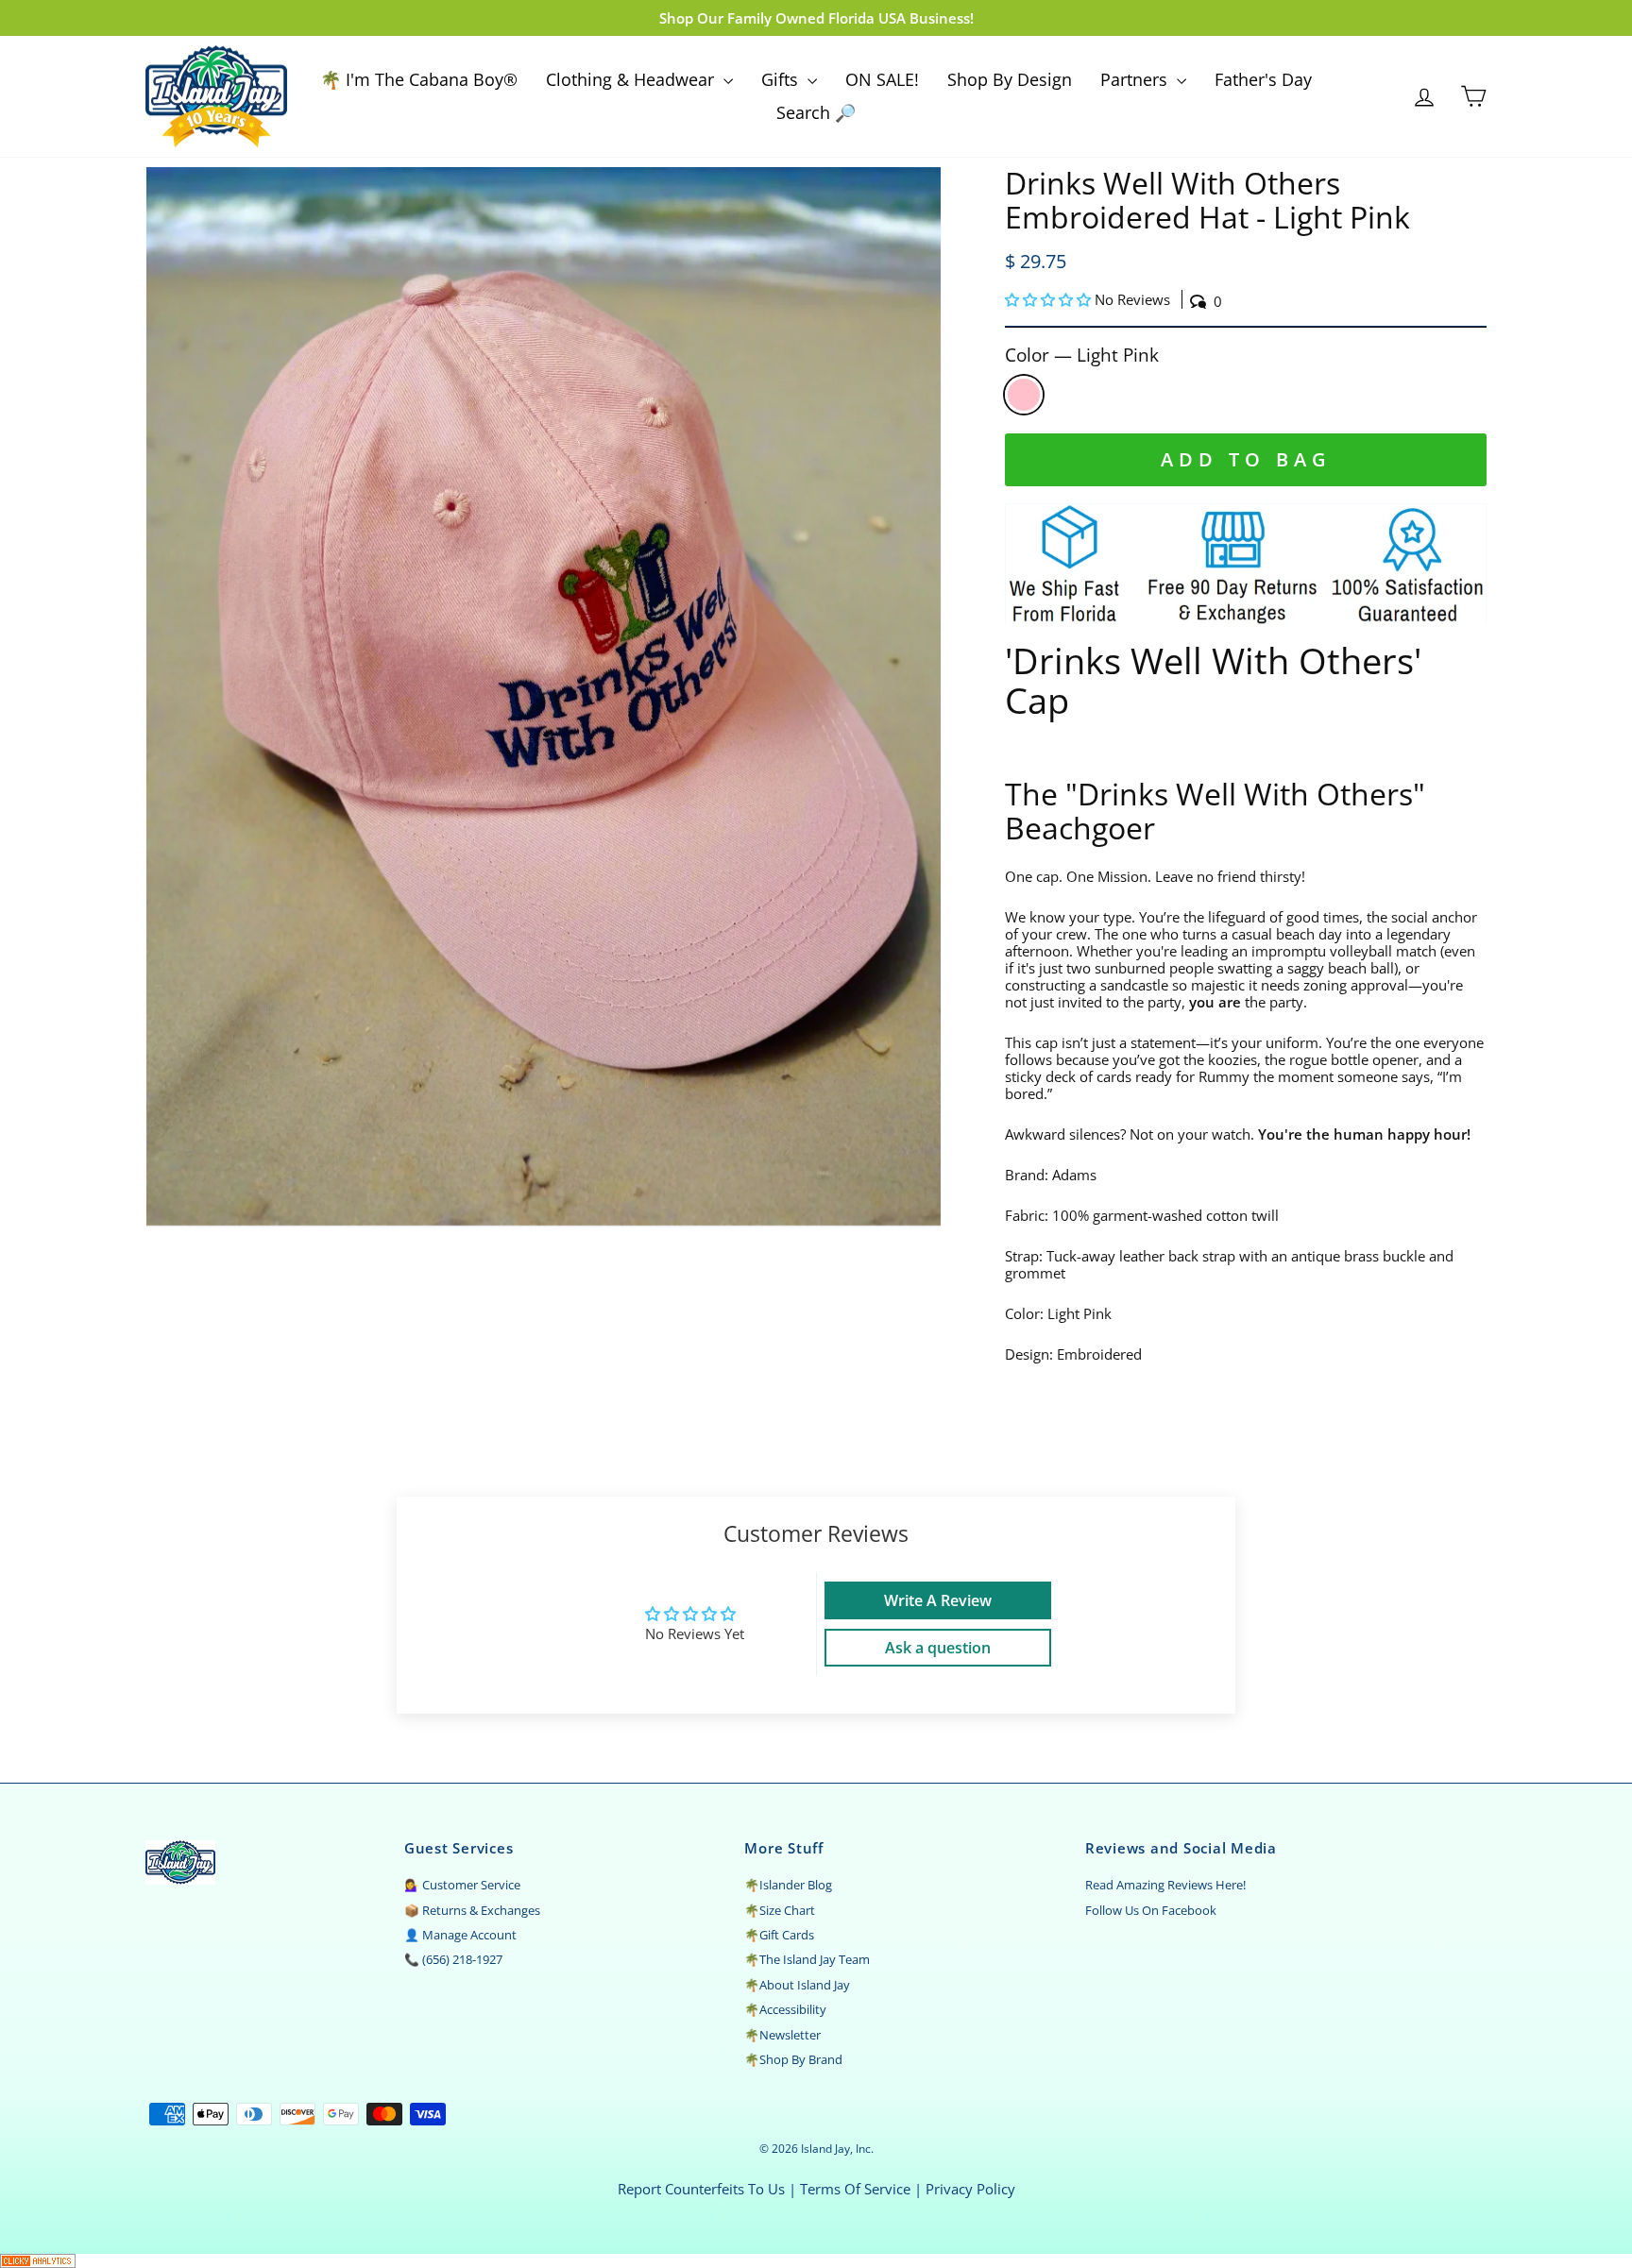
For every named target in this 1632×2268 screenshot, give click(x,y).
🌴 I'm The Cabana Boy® (419, 79)
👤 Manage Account (460, 1935)
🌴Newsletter (782, 2035)
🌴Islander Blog (788, 1885)
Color (1082, 355)
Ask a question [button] (938, 1648)
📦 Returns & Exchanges (472, 1910)
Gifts (782, 79)
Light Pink (1024, 395)
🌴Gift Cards (779, 1935)
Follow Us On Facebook (1151, 1910)
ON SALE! (882, 79)
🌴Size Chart (780, 1910)
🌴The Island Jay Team (807, 1959)
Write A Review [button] (938, 1600)
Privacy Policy (970, 2189)
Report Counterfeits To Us (701, 2189)
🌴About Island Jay (797, 1985)
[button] (1050, 299)
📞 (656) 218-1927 (453, 1959)
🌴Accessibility (785, 2009)
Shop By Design (1010, 79)
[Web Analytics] (816, 2261)
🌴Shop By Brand (793, 2059)
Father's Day (1263, 79)
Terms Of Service (855, 2189)
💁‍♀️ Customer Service (462, 1885)
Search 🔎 (816, 112)
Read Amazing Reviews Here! (1165, 1885)
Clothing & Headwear (632, 79)
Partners (1136, 79)
